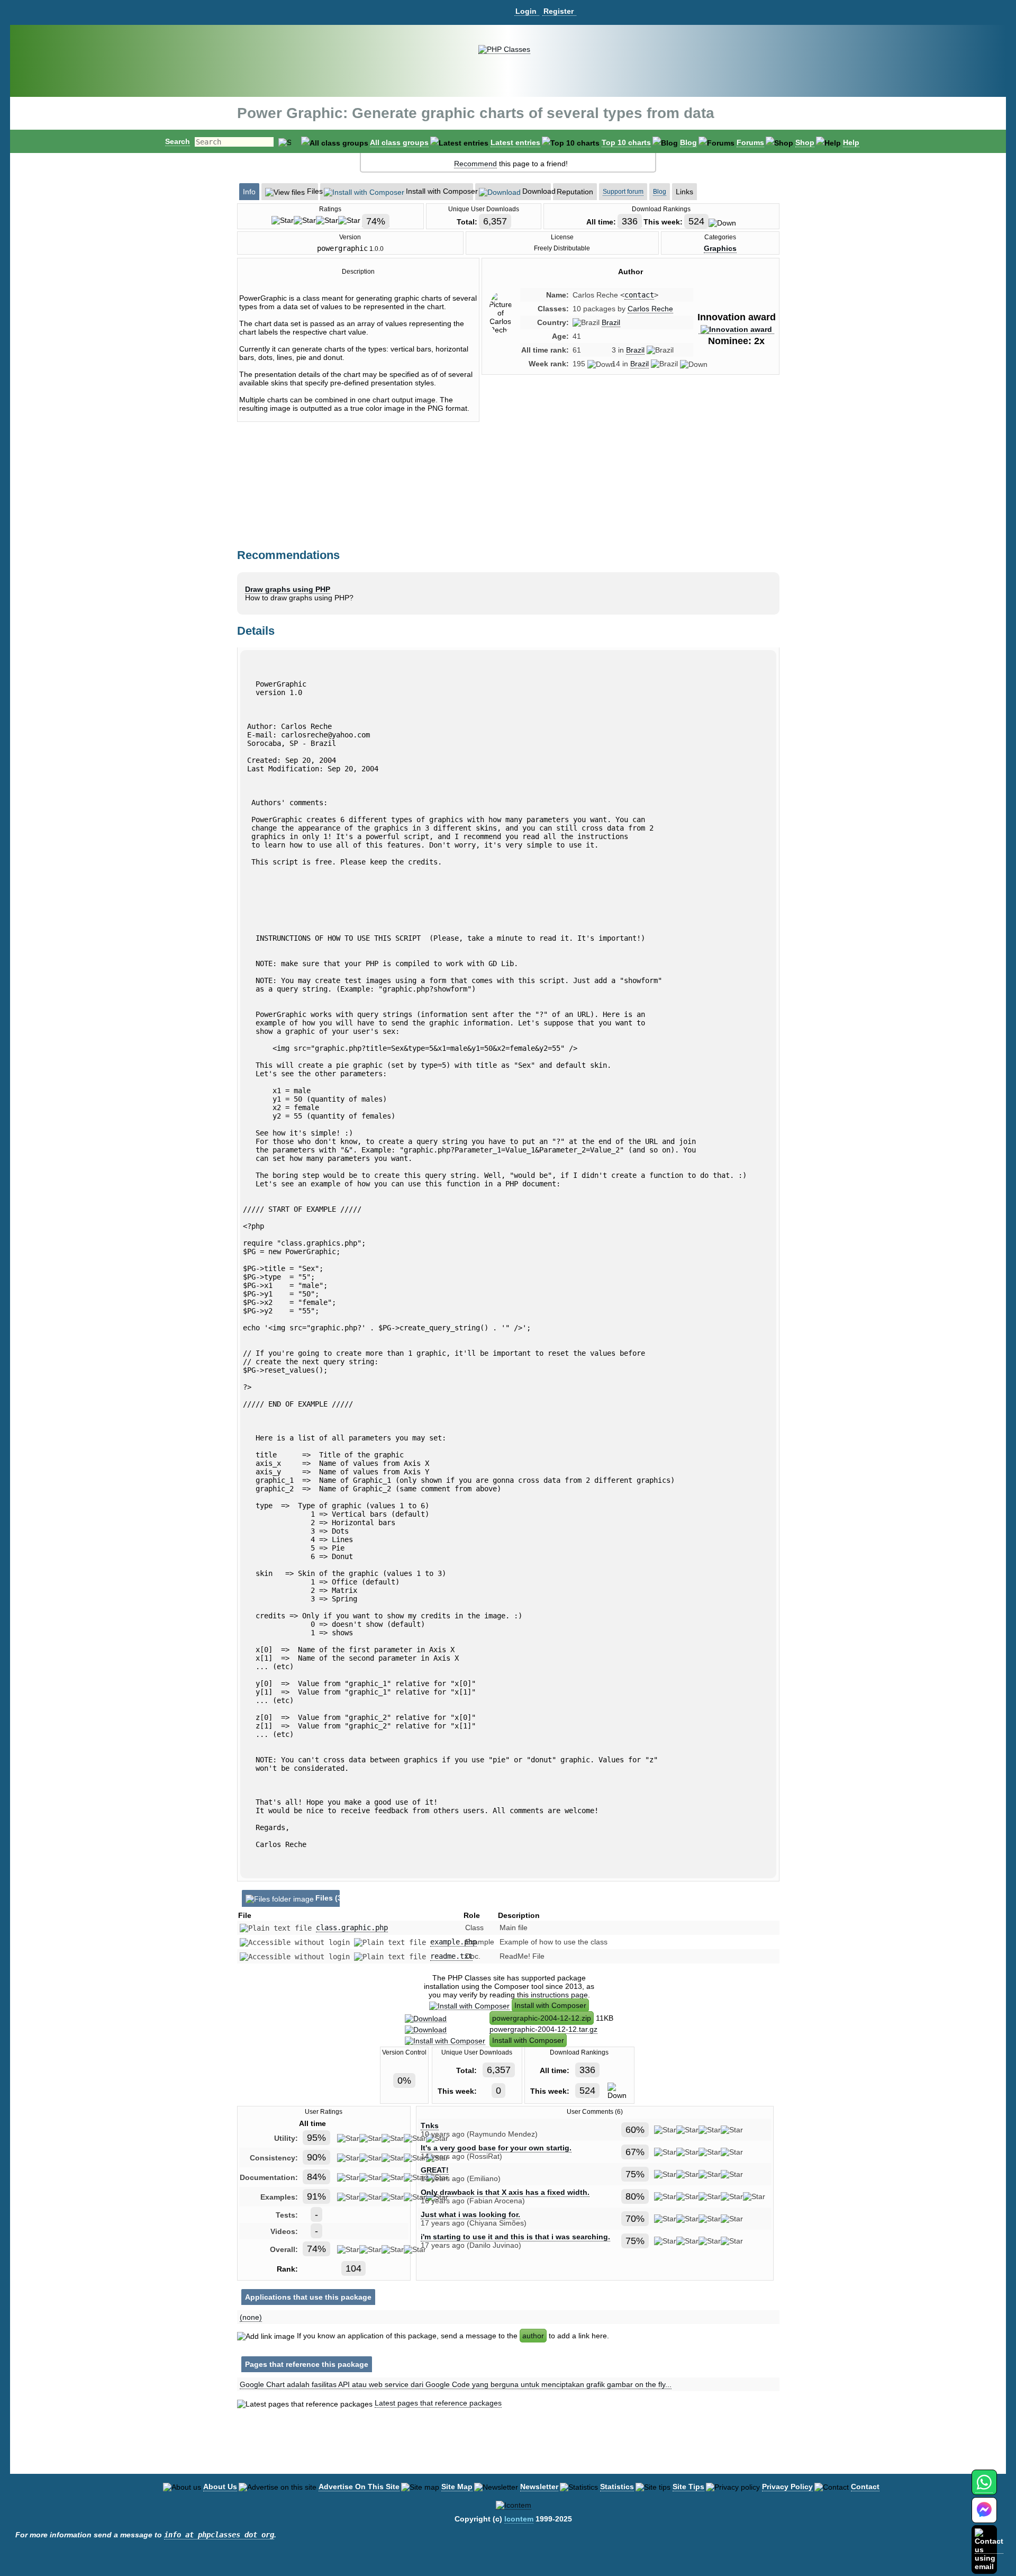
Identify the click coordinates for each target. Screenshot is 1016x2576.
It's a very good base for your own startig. (496, 2148)
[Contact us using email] (989, 2549)
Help (851, 142)
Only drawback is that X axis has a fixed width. (505, 2192)
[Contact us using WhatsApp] (984, 2488)
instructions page (559, 1995)
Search (178, 141)
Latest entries (515, 142)
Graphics (720, 248)
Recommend (475, 164)
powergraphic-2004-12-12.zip (542, 2018)
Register (559, 11)
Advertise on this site (359, 2487)
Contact (865, 2487)
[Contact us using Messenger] (984, 2516)
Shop (805, 142)
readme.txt (451, 1956)
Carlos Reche (650, 309)
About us (220, 2487)
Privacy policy (787, 2487)
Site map (457, 2487)
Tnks (430, 2125)
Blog (688, 142)
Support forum (623, 192)
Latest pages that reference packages (438, 2403)
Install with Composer (550, 2005)
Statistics (617, 2487)
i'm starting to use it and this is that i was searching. (515, 2237)
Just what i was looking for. (470, 2214)
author (533, 2336)
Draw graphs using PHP (288, 589)
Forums (750, 142)
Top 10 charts (626, 142)
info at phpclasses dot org (219, 2535)
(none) (251, 2317)
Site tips (688, 2487)
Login (526, 11)
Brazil (611, 322)
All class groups (399, 142)
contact (639, 295)
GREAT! (435, 2170)
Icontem (519, 2519)
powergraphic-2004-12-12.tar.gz (543, 2029)
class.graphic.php (352, 1928)
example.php (453, 1942)
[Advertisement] (630, 473)
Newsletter (539, 2487)
